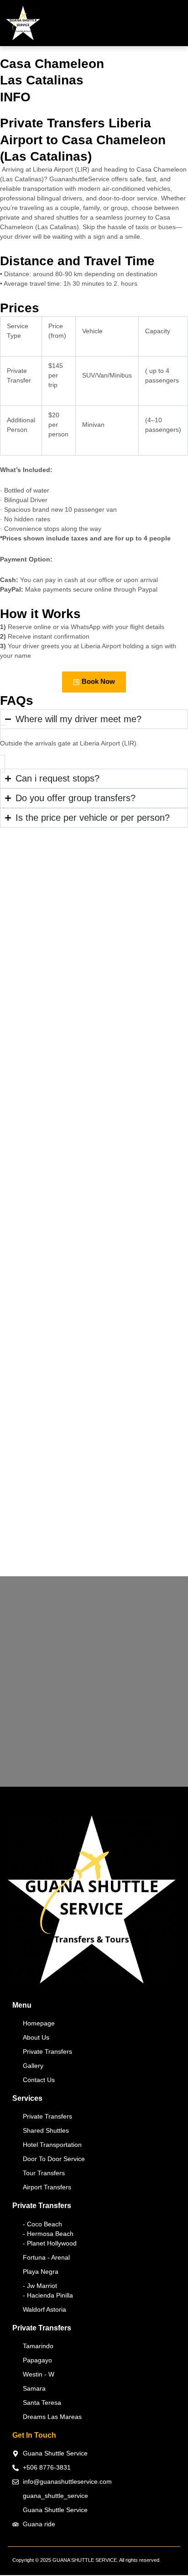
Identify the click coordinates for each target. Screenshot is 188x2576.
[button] (178, 25)
